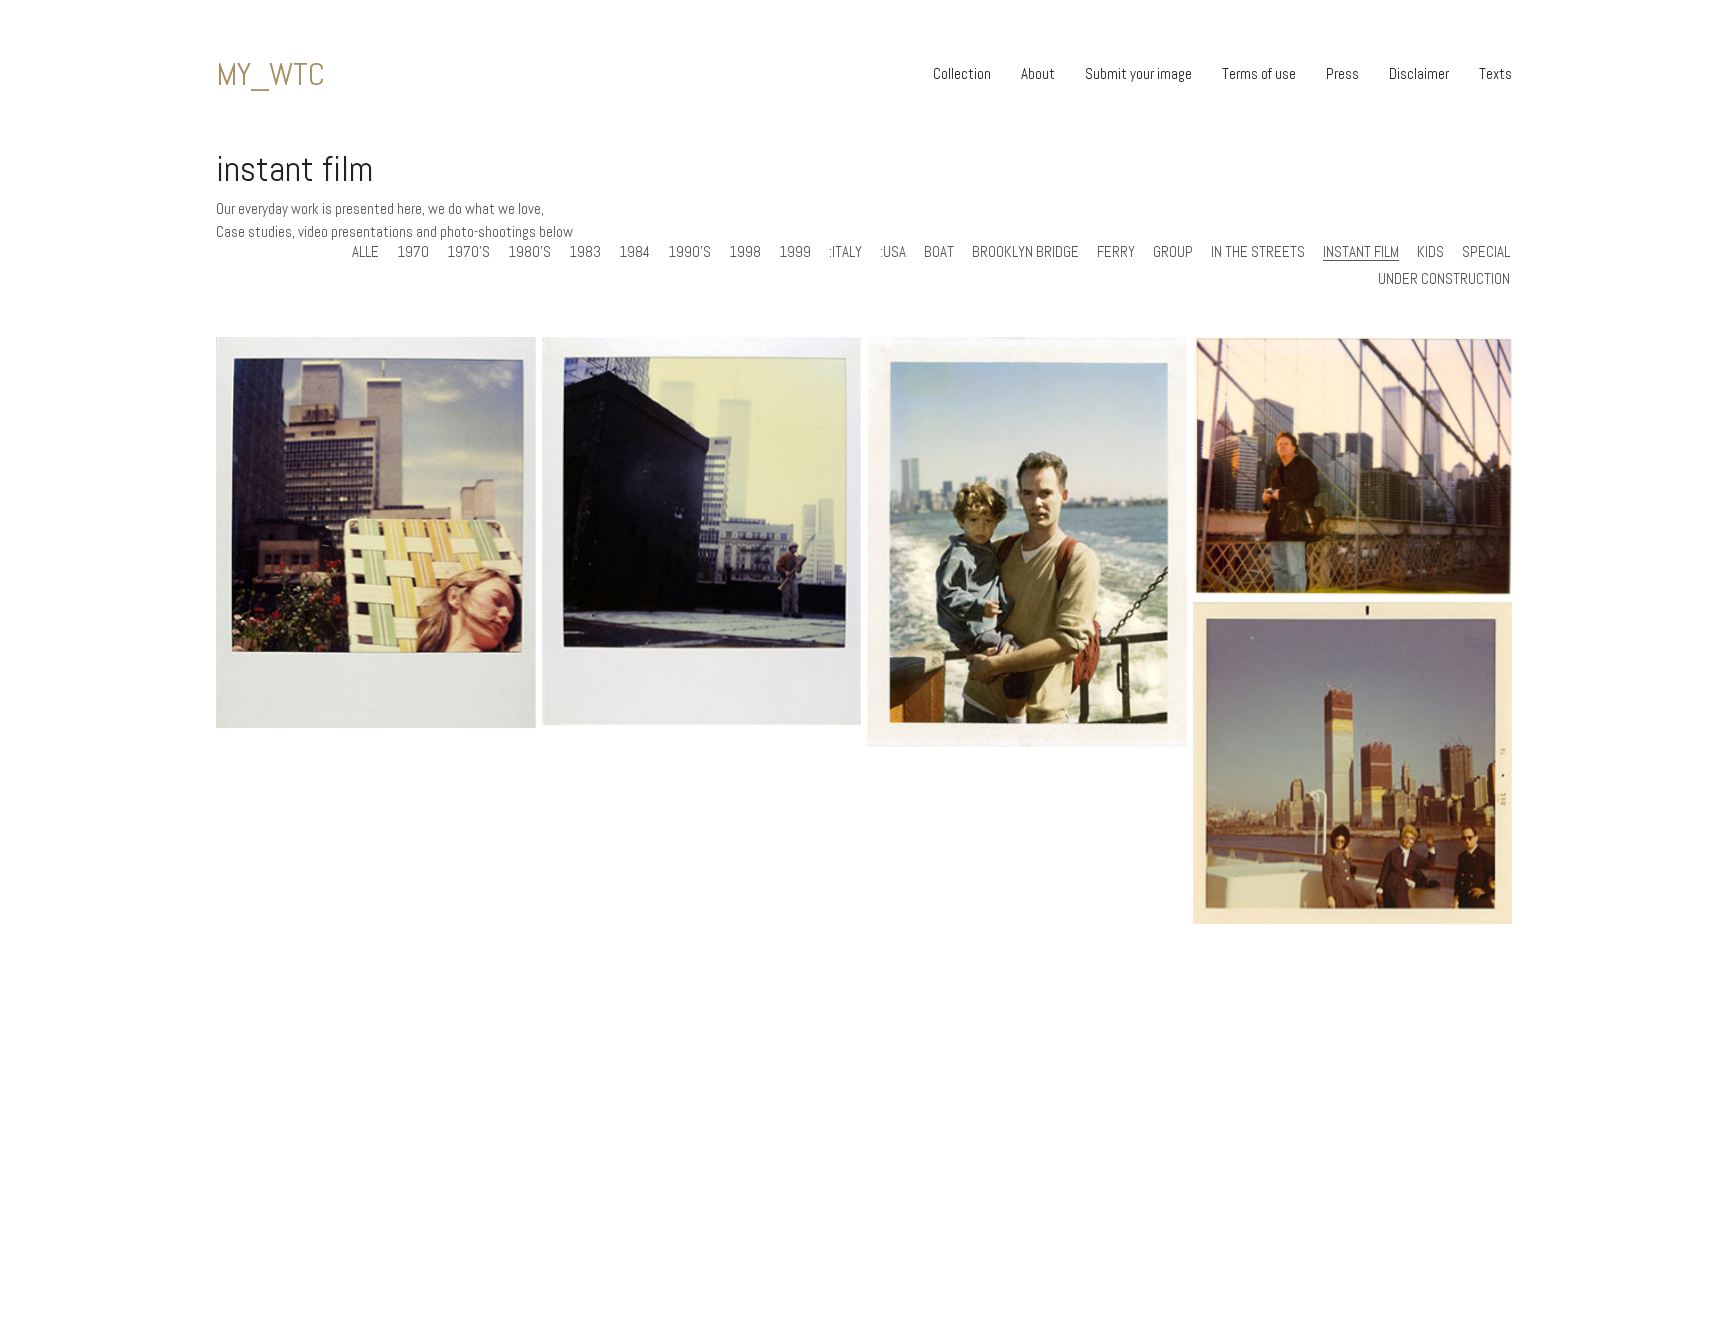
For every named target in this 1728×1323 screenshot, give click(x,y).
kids (1430, 252)
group (1173, 252)
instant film (1361, 252)
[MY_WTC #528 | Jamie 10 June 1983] (376, 532)
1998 (745, 252)
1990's (689, 252)
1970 (413, 252)
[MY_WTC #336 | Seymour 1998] (1027, 542)
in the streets (1258, 252)
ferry (1116, 252)
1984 (634, 252)
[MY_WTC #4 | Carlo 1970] (1353, 763)
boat (939, 252)
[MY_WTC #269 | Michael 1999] (1353, 466)
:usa (893, 252)
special (1486, 252)
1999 (795, 252)
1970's (468, 252)
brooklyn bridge (1025, 252)
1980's (529, 252)
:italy (845, 252)
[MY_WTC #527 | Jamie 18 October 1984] (702, 531)
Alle (365, 252)
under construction (1444, 279)
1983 (585, 252)
